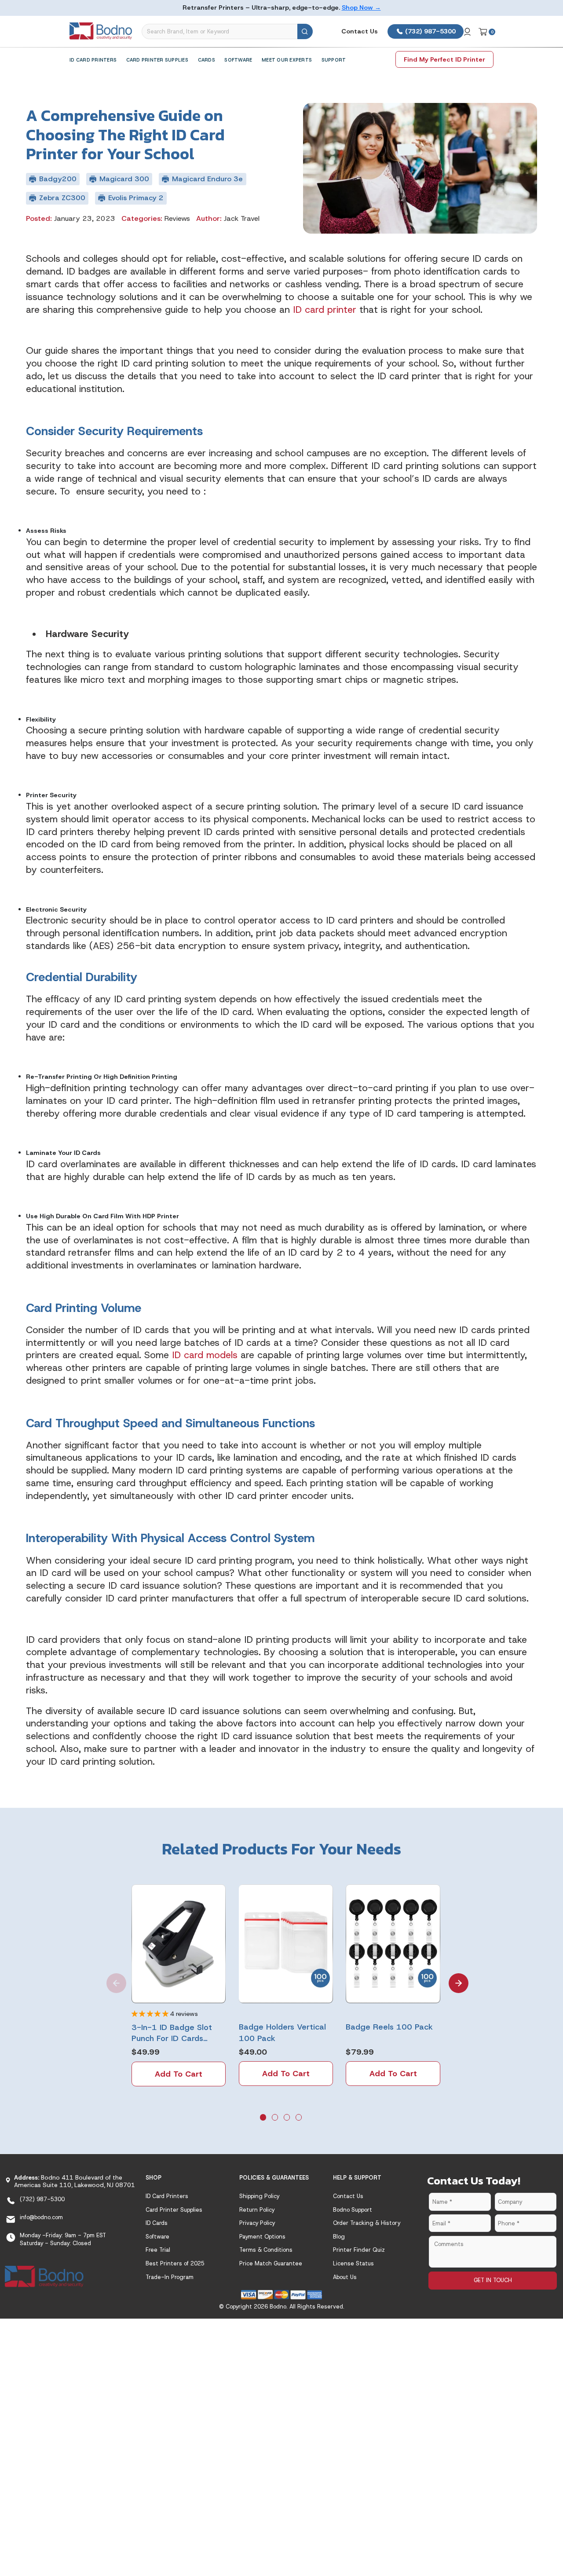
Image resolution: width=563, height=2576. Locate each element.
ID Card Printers (93, 60)
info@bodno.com (41, 2217)
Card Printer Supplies (157, 60)
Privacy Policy (257, 2223)
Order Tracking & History (367, 2223)
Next (453, 1977)
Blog (339, 2237)
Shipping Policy (259, 2196)
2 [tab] (276, 2118)
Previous (110, 1977)
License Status (353, 2263)
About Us (345, 2277)
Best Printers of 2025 (175, 2263)
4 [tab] (300, 2118)
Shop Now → (361, 7)
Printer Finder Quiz (359, 2250)
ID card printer (325, 310)
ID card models (205, 1355)
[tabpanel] (179, 1985)
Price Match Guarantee (271, 2263)
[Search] (305, 31)
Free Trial (158, 2250)
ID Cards (157, 2223)
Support (334, 60)
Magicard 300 (124, 179)
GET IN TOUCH (493, 2280)
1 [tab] (264, 2118)
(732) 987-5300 (430, 31)
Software (238, 60)
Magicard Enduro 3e (207, 179)
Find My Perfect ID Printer (444, 59)
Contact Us (360, 31)
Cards (207, 60)
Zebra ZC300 (62, 198)
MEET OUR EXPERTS (287, 60)
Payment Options (262, 2237)
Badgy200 (58, 179)
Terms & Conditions (266, 2250)
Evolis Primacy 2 (136, 198)
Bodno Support (353, 2210)
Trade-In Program (170, 2277)
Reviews (177, 218)
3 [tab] (288, 2118)
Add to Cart (179, 2074)
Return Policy (257, 2210)
